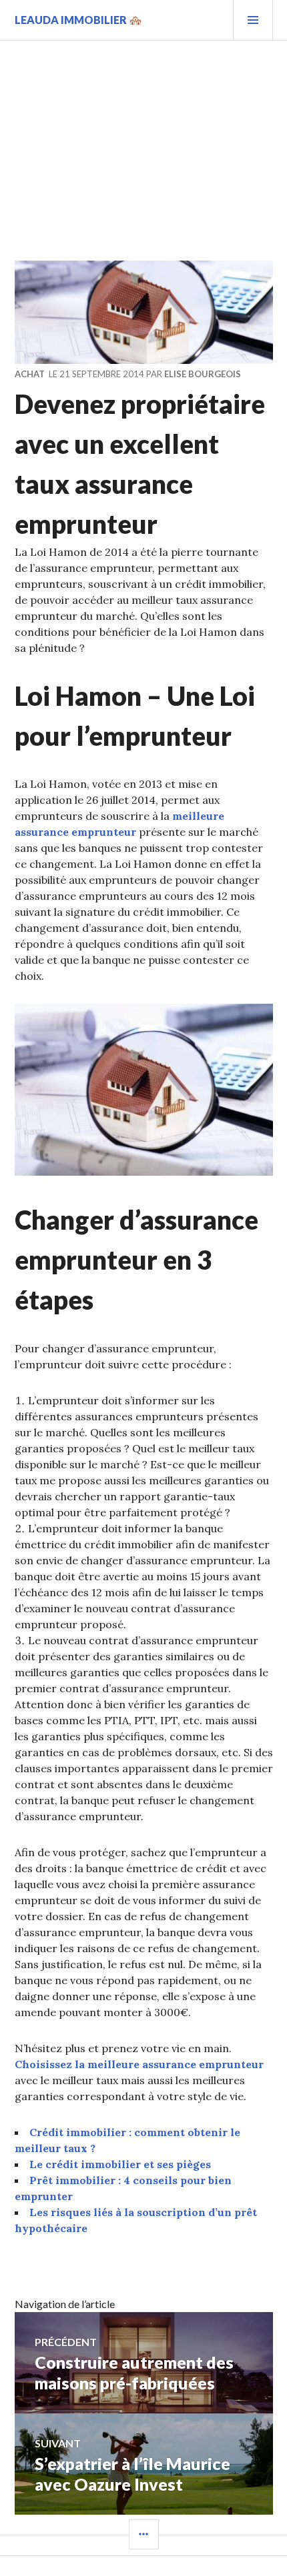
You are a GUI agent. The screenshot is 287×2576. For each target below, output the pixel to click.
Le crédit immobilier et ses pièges (120, 2164)
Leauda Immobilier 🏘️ (78, 20)
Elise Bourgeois (203, 374)
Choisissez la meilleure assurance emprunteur (139, 2064)
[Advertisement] (143, 141)
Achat (30, 374)
